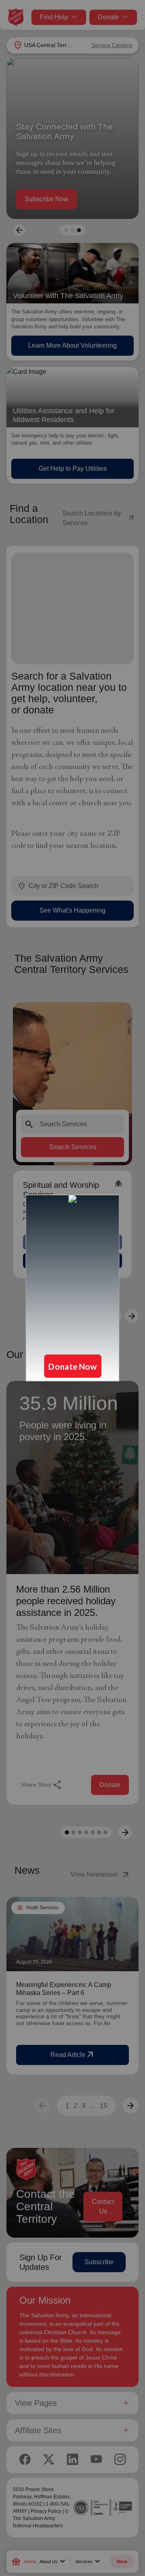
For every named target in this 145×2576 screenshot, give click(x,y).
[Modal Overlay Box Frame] (72, 1288)
